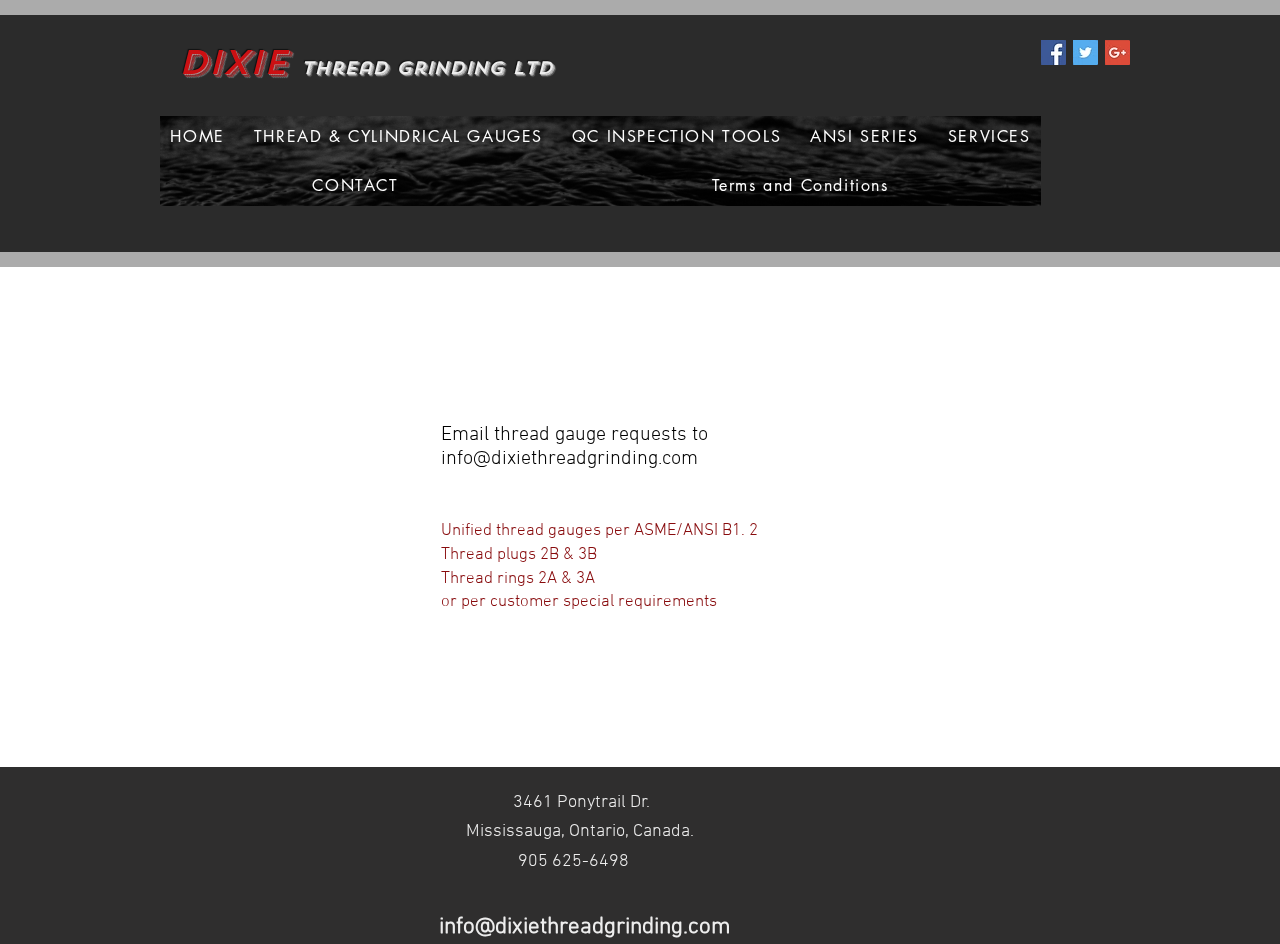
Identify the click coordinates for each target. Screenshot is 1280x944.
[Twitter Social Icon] (1085, 52)
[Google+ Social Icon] (1117, 52)
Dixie (233, 62)
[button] (398, 136)
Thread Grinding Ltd (427, 68)
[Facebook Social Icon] (1053, 52)
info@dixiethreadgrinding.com (569, 459)
